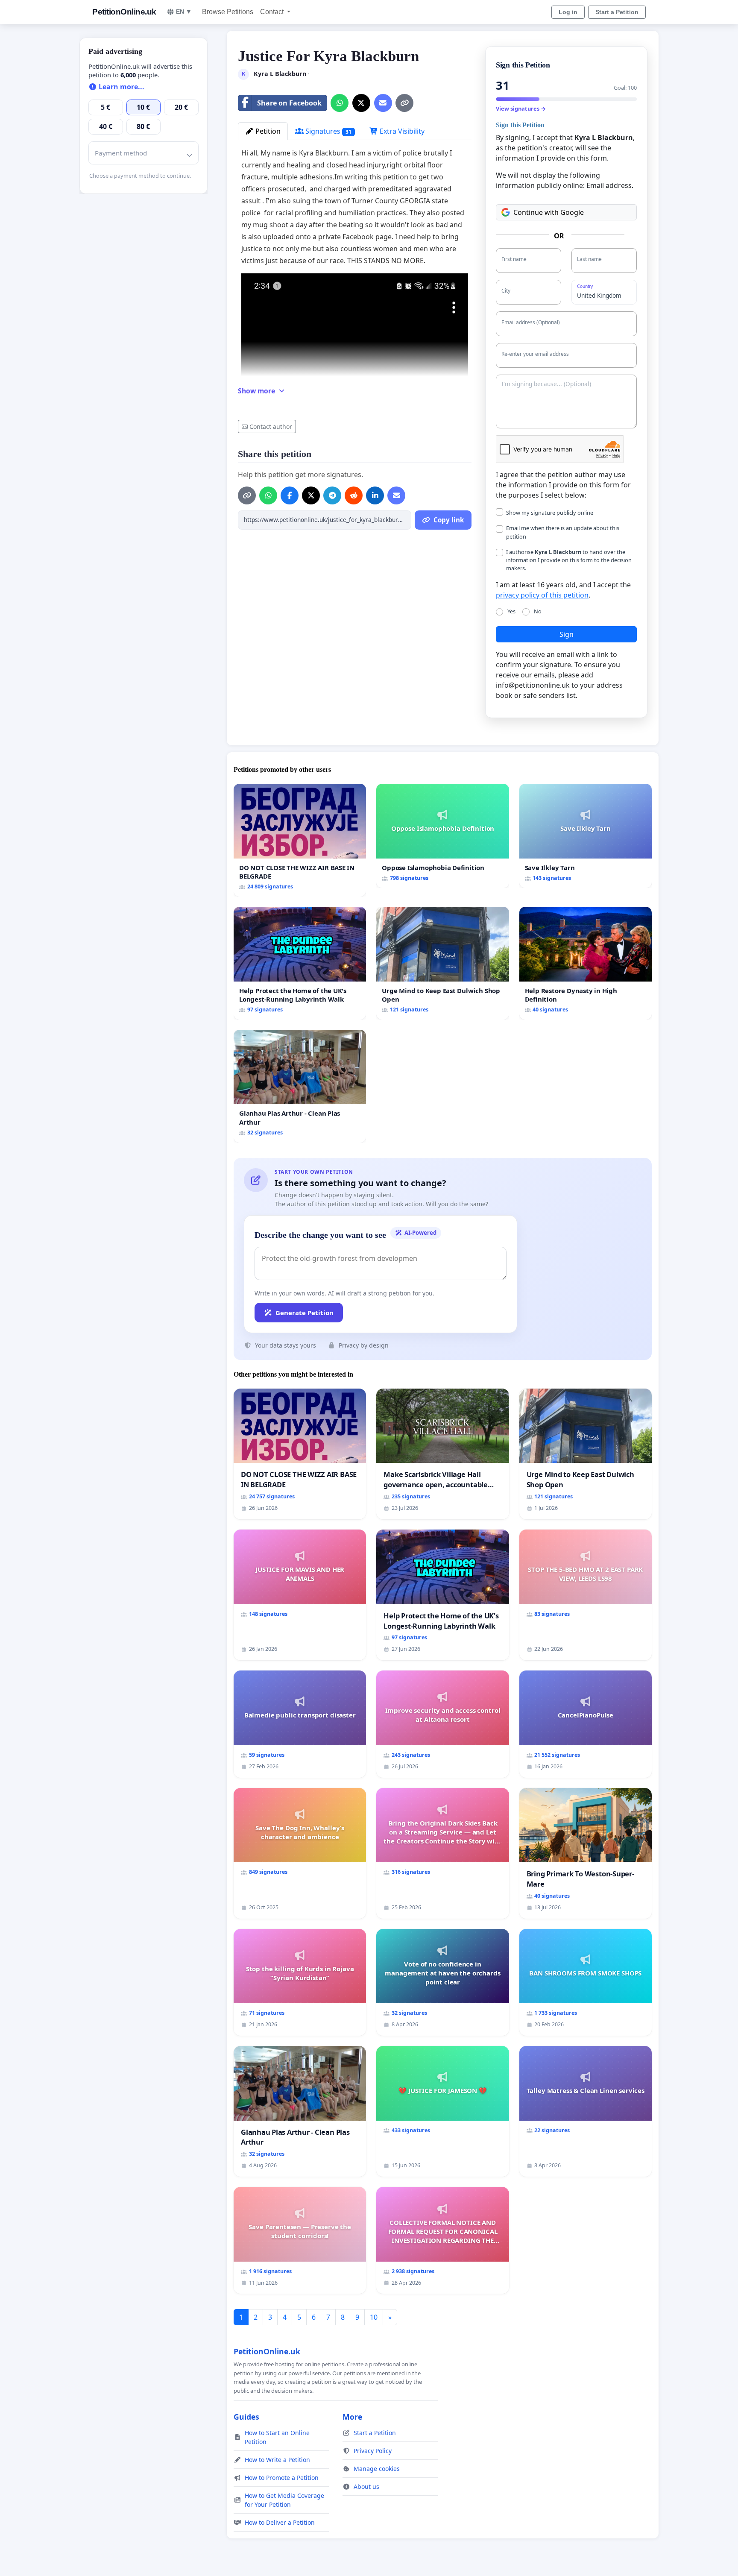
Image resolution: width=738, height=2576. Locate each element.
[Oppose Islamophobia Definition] (442, 836)
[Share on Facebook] (290, 495)
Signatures (328, 131)
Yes (511, 611)
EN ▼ (184, 12)
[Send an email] (383, 103)
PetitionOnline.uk (124, 12)
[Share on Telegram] (332, 495)
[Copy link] (404, 103)
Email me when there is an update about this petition (563, 532)
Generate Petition (305, 1313)
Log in (568, 12)
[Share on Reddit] (354, 495)
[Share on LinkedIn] (375, 495)
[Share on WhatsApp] (340, 103)
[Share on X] (361, 103)
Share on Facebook (289, 103)
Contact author (271, 426)
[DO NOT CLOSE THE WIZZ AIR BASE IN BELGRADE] (300, 840)
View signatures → (521, 108)
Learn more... (121, 87)
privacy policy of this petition (542, 595)
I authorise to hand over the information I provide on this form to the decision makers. (569, 560)
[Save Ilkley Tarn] (586, 836)
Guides (246, 2417)
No (538, 611)
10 (374, 2317)
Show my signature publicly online (550, 513)
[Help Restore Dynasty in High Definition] (586, 963)
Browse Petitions (228, 12)
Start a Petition (617, 12)
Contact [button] (273, 12)
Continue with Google (549, 212)
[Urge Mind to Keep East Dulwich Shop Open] (442, 963)
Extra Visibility (401, 131)
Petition (267, 131)
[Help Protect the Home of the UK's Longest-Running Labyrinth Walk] (300, 963)
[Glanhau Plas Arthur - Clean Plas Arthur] (300, 1086)
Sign (567, 634)
